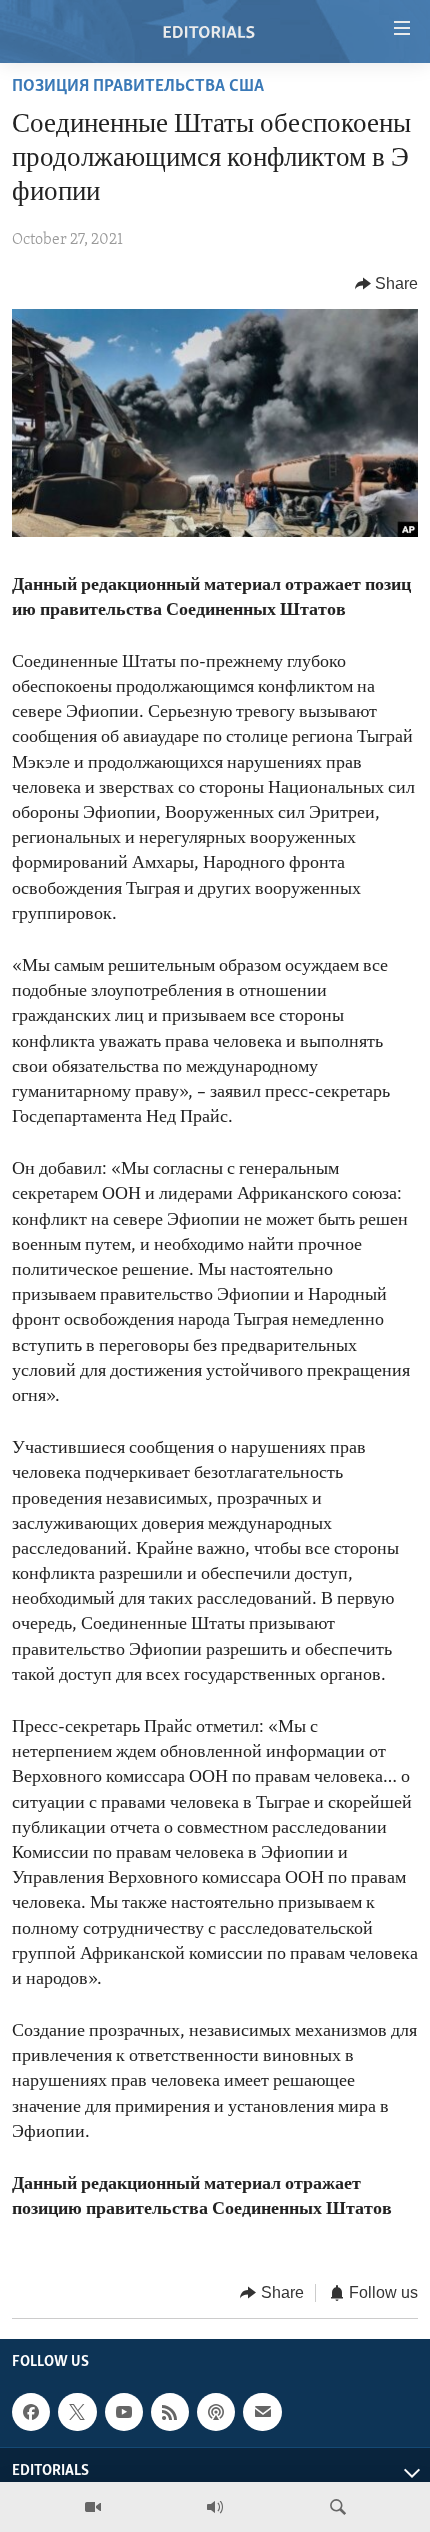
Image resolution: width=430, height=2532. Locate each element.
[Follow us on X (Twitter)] (77, 2412)
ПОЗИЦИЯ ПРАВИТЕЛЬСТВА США (138, 87)
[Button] (387, 284)
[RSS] (170, 2412)
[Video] (93, 2507)
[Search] (338, 2507)
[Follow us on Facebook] (31, 2412)
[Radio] (215, 2507)
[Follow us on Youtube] (124, 2412)
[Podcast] (216, 2412)
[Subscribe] (262, 2412)
